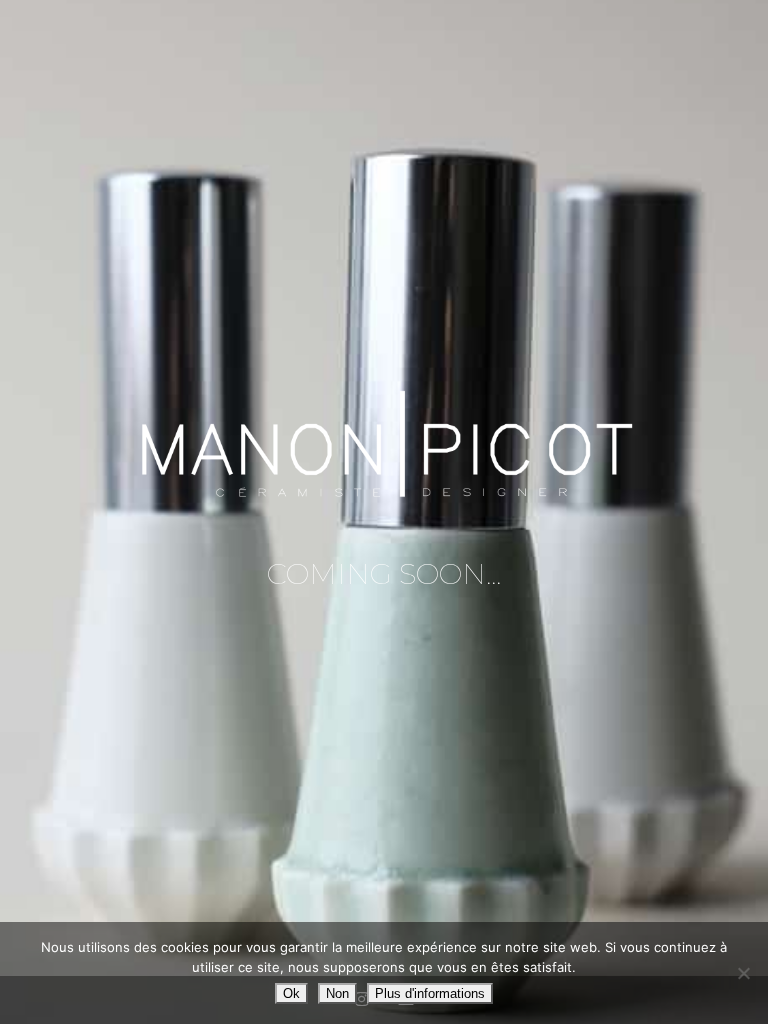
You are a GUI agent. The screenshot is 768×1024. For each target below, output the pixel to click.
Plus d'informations (430, 993)
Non (337, 993)
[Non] (743, 973)
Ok (291, 993)
